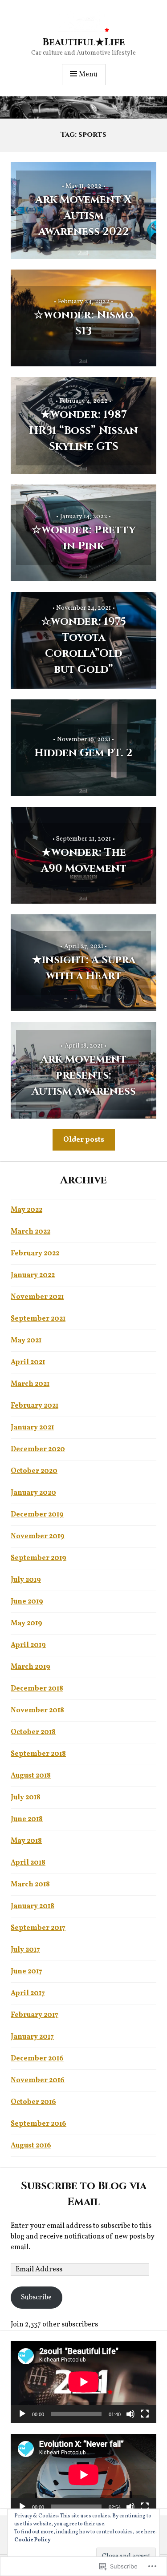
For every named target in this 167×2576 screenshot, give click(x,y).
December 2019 (37, 1515)
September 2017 (38, 1928)
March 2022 (31, 1232)
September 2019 (39, 1558)
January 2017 (32, 2037)
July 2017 (25, 1950)
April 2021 (28, 1362)
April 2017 (28, 1993)
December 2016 (37, 2059)
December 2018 (37, 1689)
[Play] (22, 2414)
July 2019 (26, 1580)
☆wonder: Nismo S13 (83, 323)
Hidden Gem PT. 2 (83, 753)
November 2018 (37, 1711)
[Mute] (130, 2414)
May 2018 (26, 1841)
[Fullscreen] (145, 2414)
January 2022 (33, 1275)
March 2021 (30, 1384)
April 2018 (28, 1863)
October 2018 (33, 1732)
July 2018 (26, 1798)
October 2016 (33, 2102)
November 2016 (38, 2080)
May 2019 (26, 1623)
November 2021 (37, 1297)
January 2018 (33, 1906)
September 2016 (39, 2124)
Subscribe (36, 2298)
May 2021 (26, 1341)
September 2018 (38, 1754)
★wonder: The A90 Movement (84, 861)
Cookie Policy (33, 2540)
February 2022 (35, 1254)
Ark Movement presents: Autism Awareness (84, 1076)
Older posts (84, 1140)
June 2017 (26, 1972)
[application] (83, 2382)
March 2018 (30, 1885)
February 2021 (35, 1406)
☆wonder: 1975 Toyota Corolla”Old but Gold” (83, 646)
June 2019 (27, 1602)
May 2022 (26, 1210)
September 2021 (38, 1319)
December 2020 (38, 1449)
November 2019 (38, 1536)
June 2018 (27, 1819)
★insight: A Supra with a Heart (84, 968)
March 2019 (31, 1667)
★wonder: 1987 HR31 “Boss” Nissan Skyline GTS (83, 431)
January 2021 (32, 1428)
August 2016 (31, 2146)
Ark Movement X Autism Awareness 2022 (83, 216)
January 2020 (33, 1493)
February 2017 (35, 2015)
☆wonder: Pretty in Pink (84, 538)
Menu (88, 75)
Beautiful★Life (84, 42)
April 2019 (28, 1645)
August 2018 (31, 1776)
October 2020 (34, 1471)
